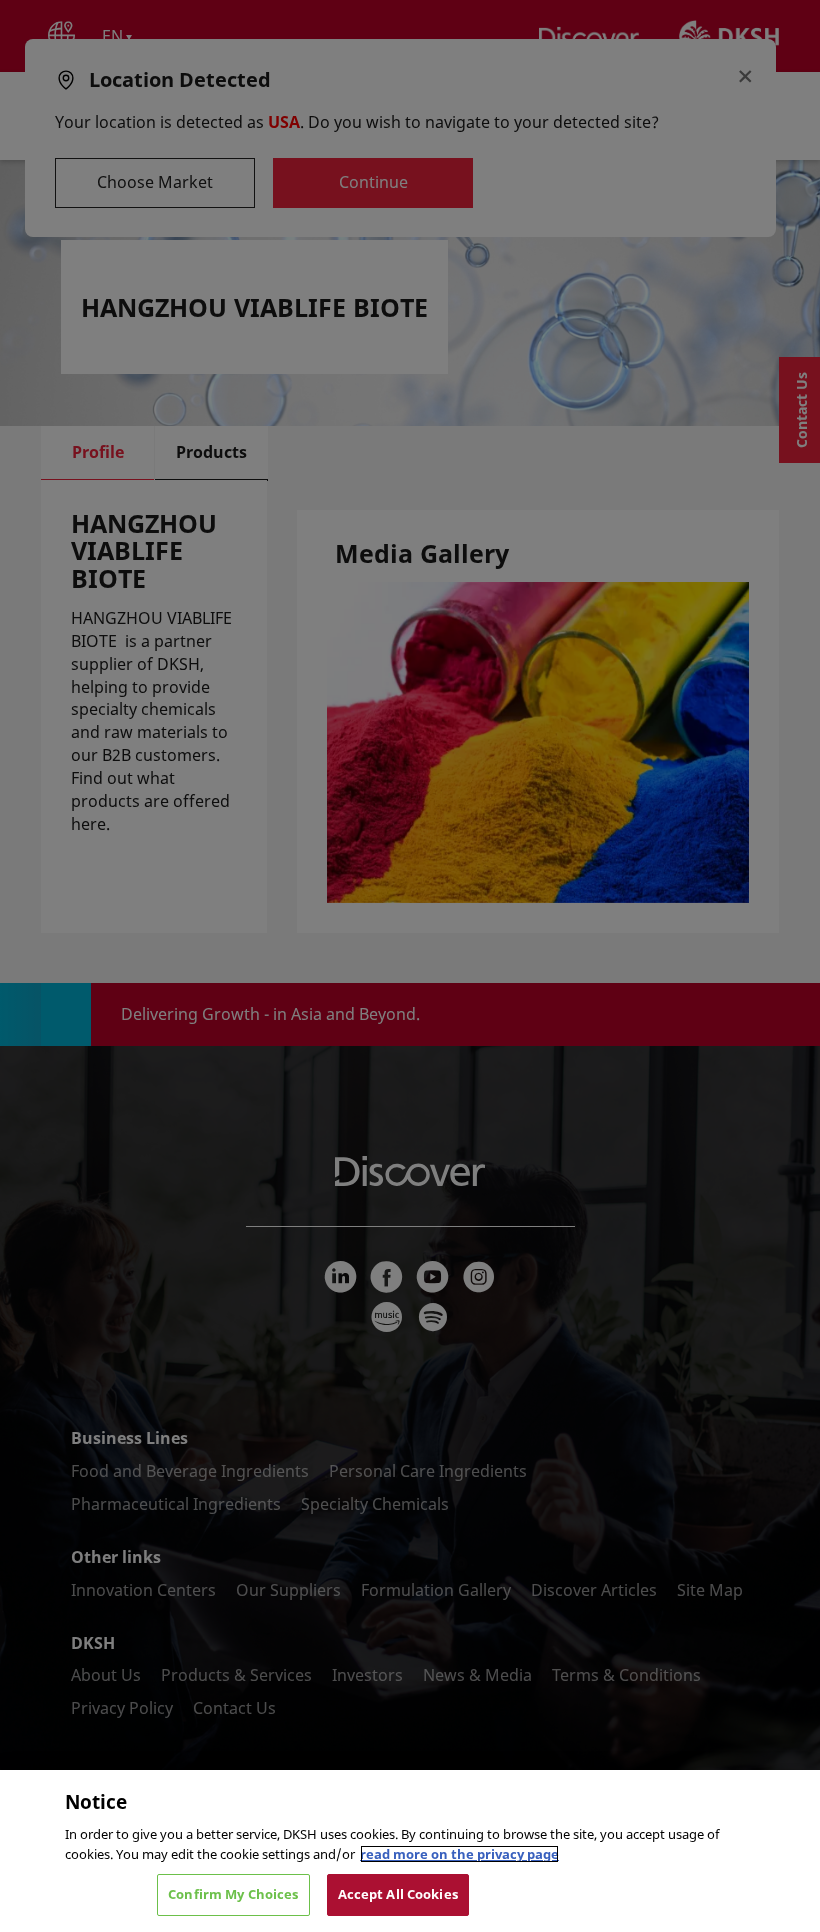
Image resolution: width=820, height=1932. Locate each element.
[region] (410, 1851)
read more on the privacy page (459, 1854)
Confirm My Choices (233, 1894)
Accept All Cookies (398, 1894)
